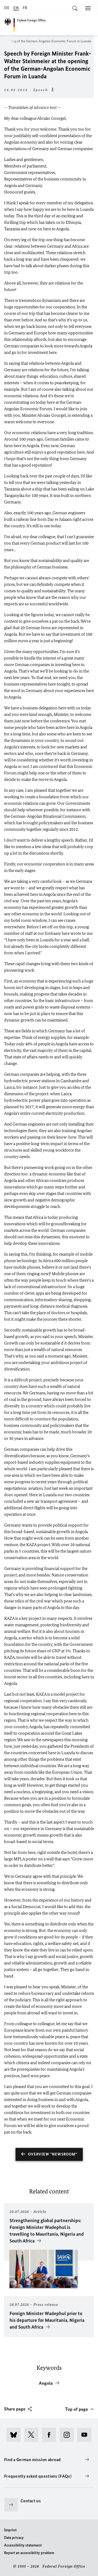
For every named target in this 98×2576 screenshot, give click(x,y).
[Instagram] (68, 2435)
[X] (33, 2435)
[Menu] (88, 8)
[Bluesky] (15, 2435)
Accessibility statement (23, 2545)
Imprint (10, 2530)
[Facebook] (51, 2435)
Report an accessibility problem (29, 2553)
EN (16, 8)
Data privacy (14, 2538)
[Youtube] (86, 2435)
